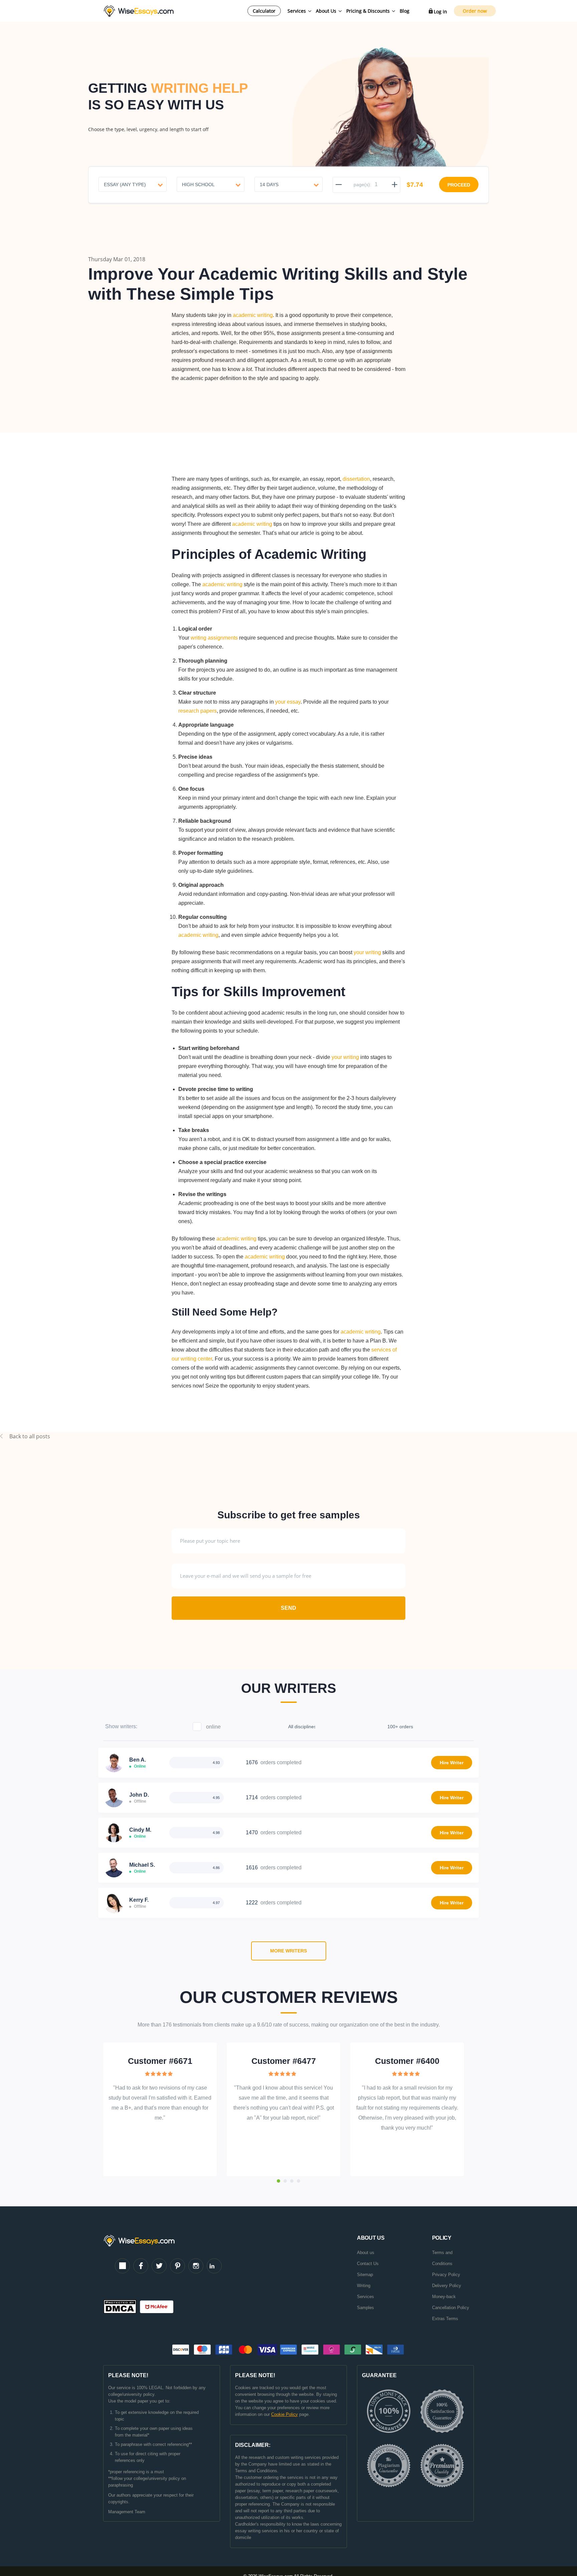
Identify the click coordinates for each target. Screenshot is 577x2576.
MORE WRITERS (288, 1951)
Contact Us (368, 2264)
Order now (475, 11)
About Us (326, 11)
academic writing (253, 315)
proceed (459, 185)
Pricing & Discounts (368, 11)
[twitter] (159, 2266)
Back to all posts (30, 1436)
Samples (365, 2308)
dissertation (356, 479)
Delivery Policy (447, 2286)
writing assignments (214, 638)
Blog (405, 11)
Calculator (264, 11)
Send (288, 1608)
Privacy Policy (446, 2275)
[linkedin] (214, 2266)
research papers (198, 711)
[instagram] (196, 2266)
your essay (288, 702)
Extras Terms (445, 2319)
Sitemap (365, 2275)
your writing (367, 952)
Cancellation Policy (451, 2308)
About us (366, 2253)
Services (297, 11)
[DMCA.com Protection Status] (122, 2307)
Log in (440, 12)
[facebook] (141, 2266)
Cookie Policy (284, 2414)
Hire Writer (452, 1763)
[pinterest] (177, 2266)
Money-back (444, 2297)
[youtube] (122, 2266)
